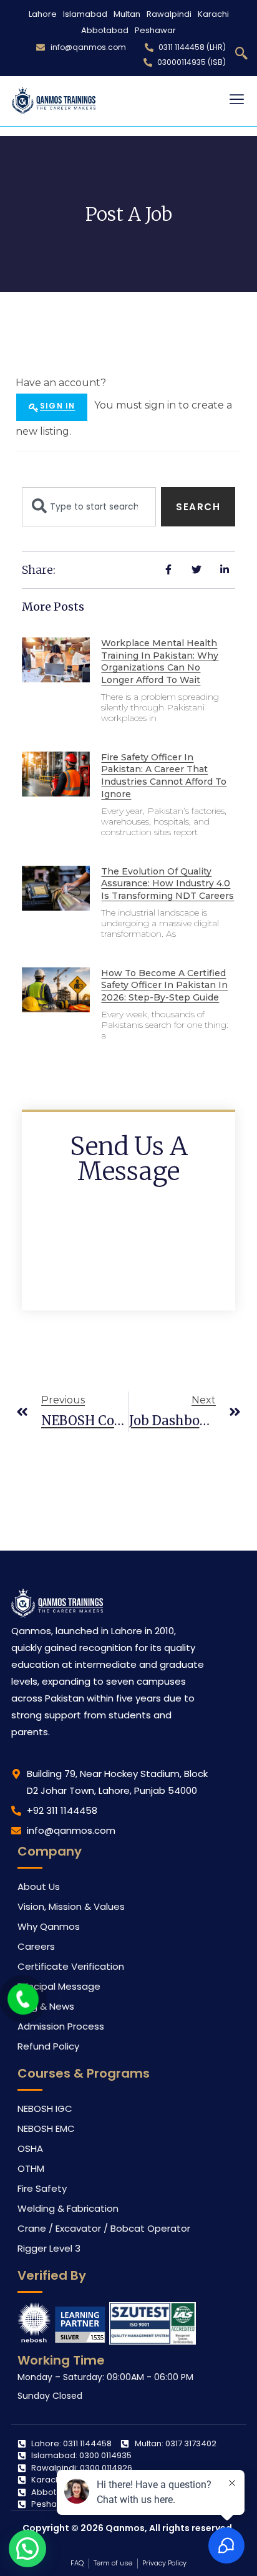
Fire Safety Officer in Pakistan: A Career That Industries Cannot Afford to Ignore (164, 776)
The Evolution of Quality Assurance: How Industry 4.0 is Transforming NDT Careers (167, 884)
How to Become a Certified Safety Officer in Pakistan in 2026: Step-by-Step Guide (164, 985)
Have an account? (61, 383)
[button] (27, 2549)
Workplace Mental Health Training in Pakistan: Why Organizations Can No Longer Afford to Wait (160, 661)
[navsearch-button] (241, 54)
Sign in (57, 406)
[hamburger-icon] (237, 101)
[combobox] (89, 507)
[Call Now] (23, 1999)
